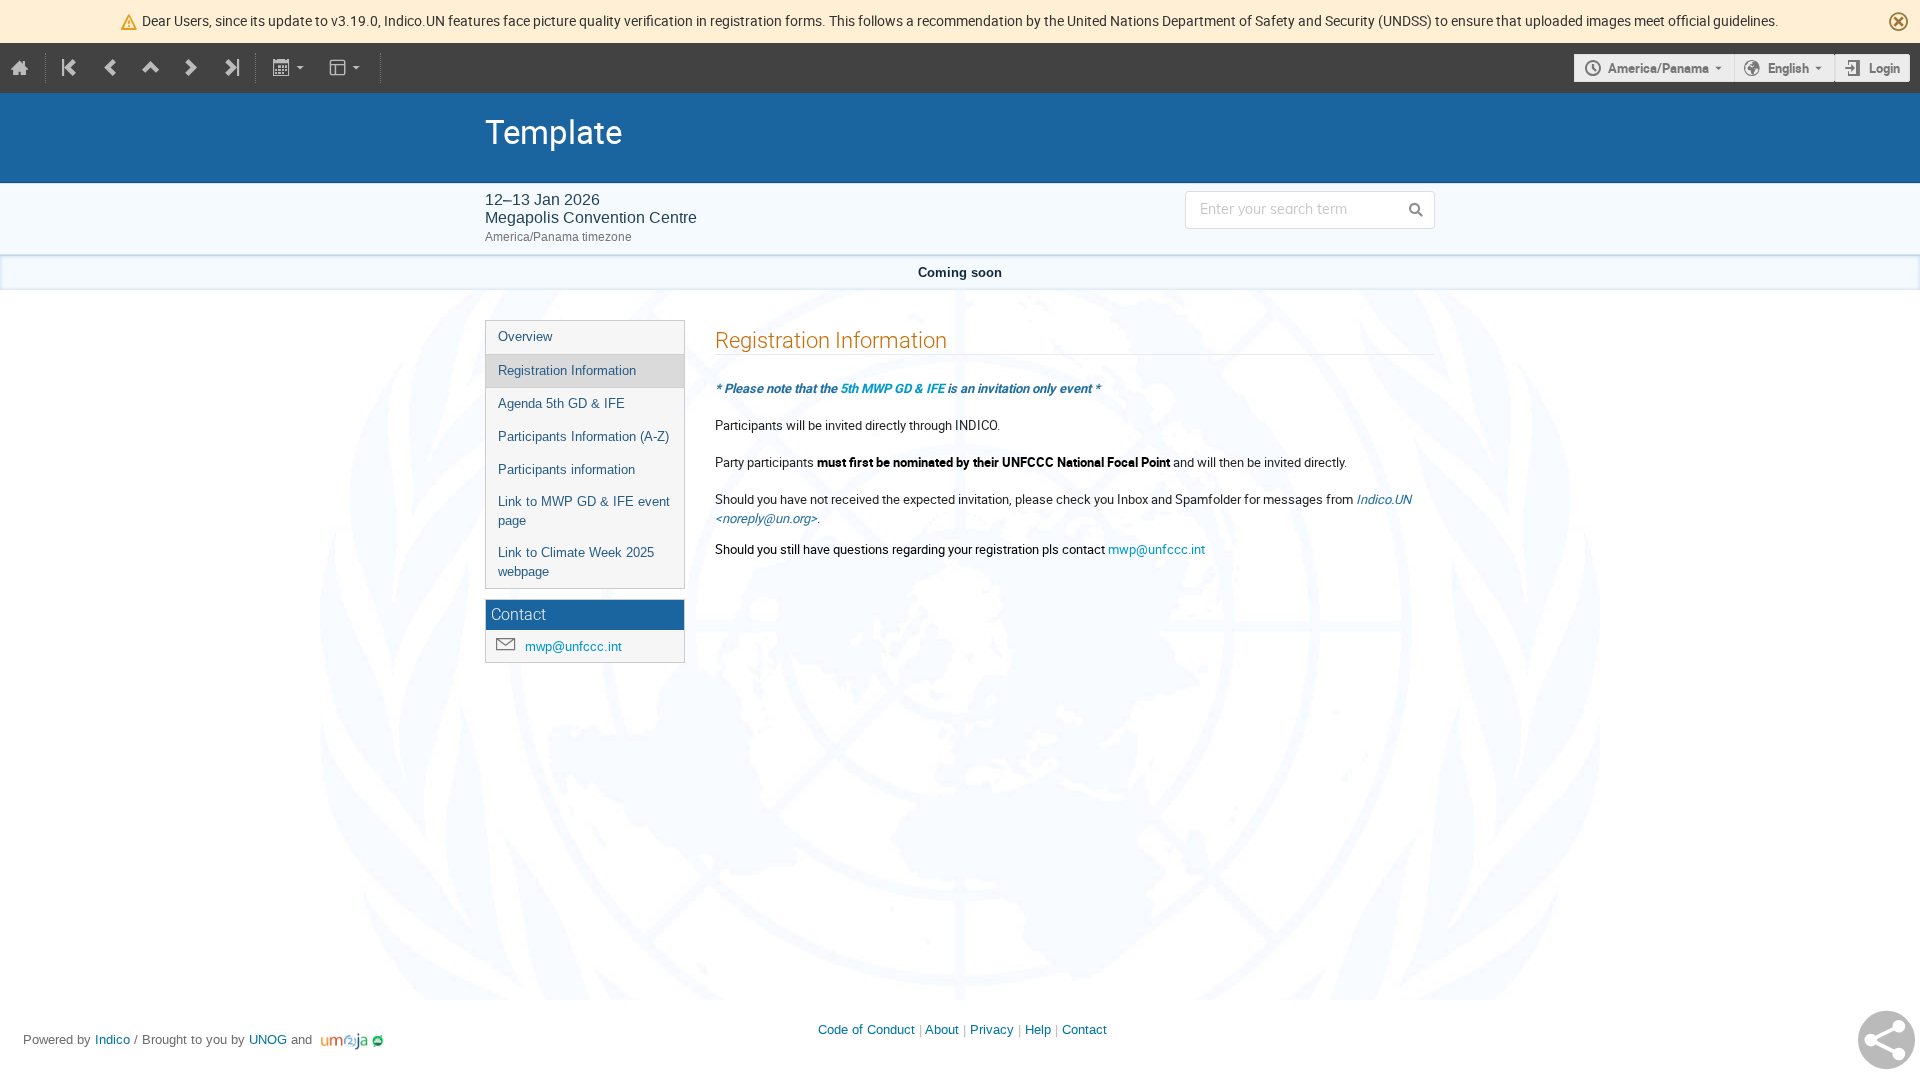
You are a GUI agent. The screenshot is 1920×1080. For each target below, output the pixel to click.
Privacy (992, 1029)
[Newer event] (191, 68)
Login (1884, 68)
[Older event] (111, 68)
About (942, 1029)
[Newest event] (230, 68)
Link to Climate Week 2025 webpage (576, 562)
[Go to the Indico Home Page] (20, 68)
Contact (1084, 1029)
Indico (112, 1039)
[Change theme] (346, 68)
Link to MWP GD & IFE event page (584, 511)
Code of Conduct (866, 1029)
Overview (525, 336)
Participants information (566, 469)
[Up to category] (151, 68)
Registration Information (567, 370)
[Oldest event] (71, 68)
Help (1038, 1029)
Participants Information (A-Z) (583, 436)
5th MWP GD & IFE (892, 388)
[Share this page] (1886, 1040)
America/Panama (1658, 68)
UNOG (268, 1039)
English (1788, 68)
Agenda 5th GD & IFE (561, 403)
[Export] (289, 68)
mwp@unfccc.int (573, 646)
